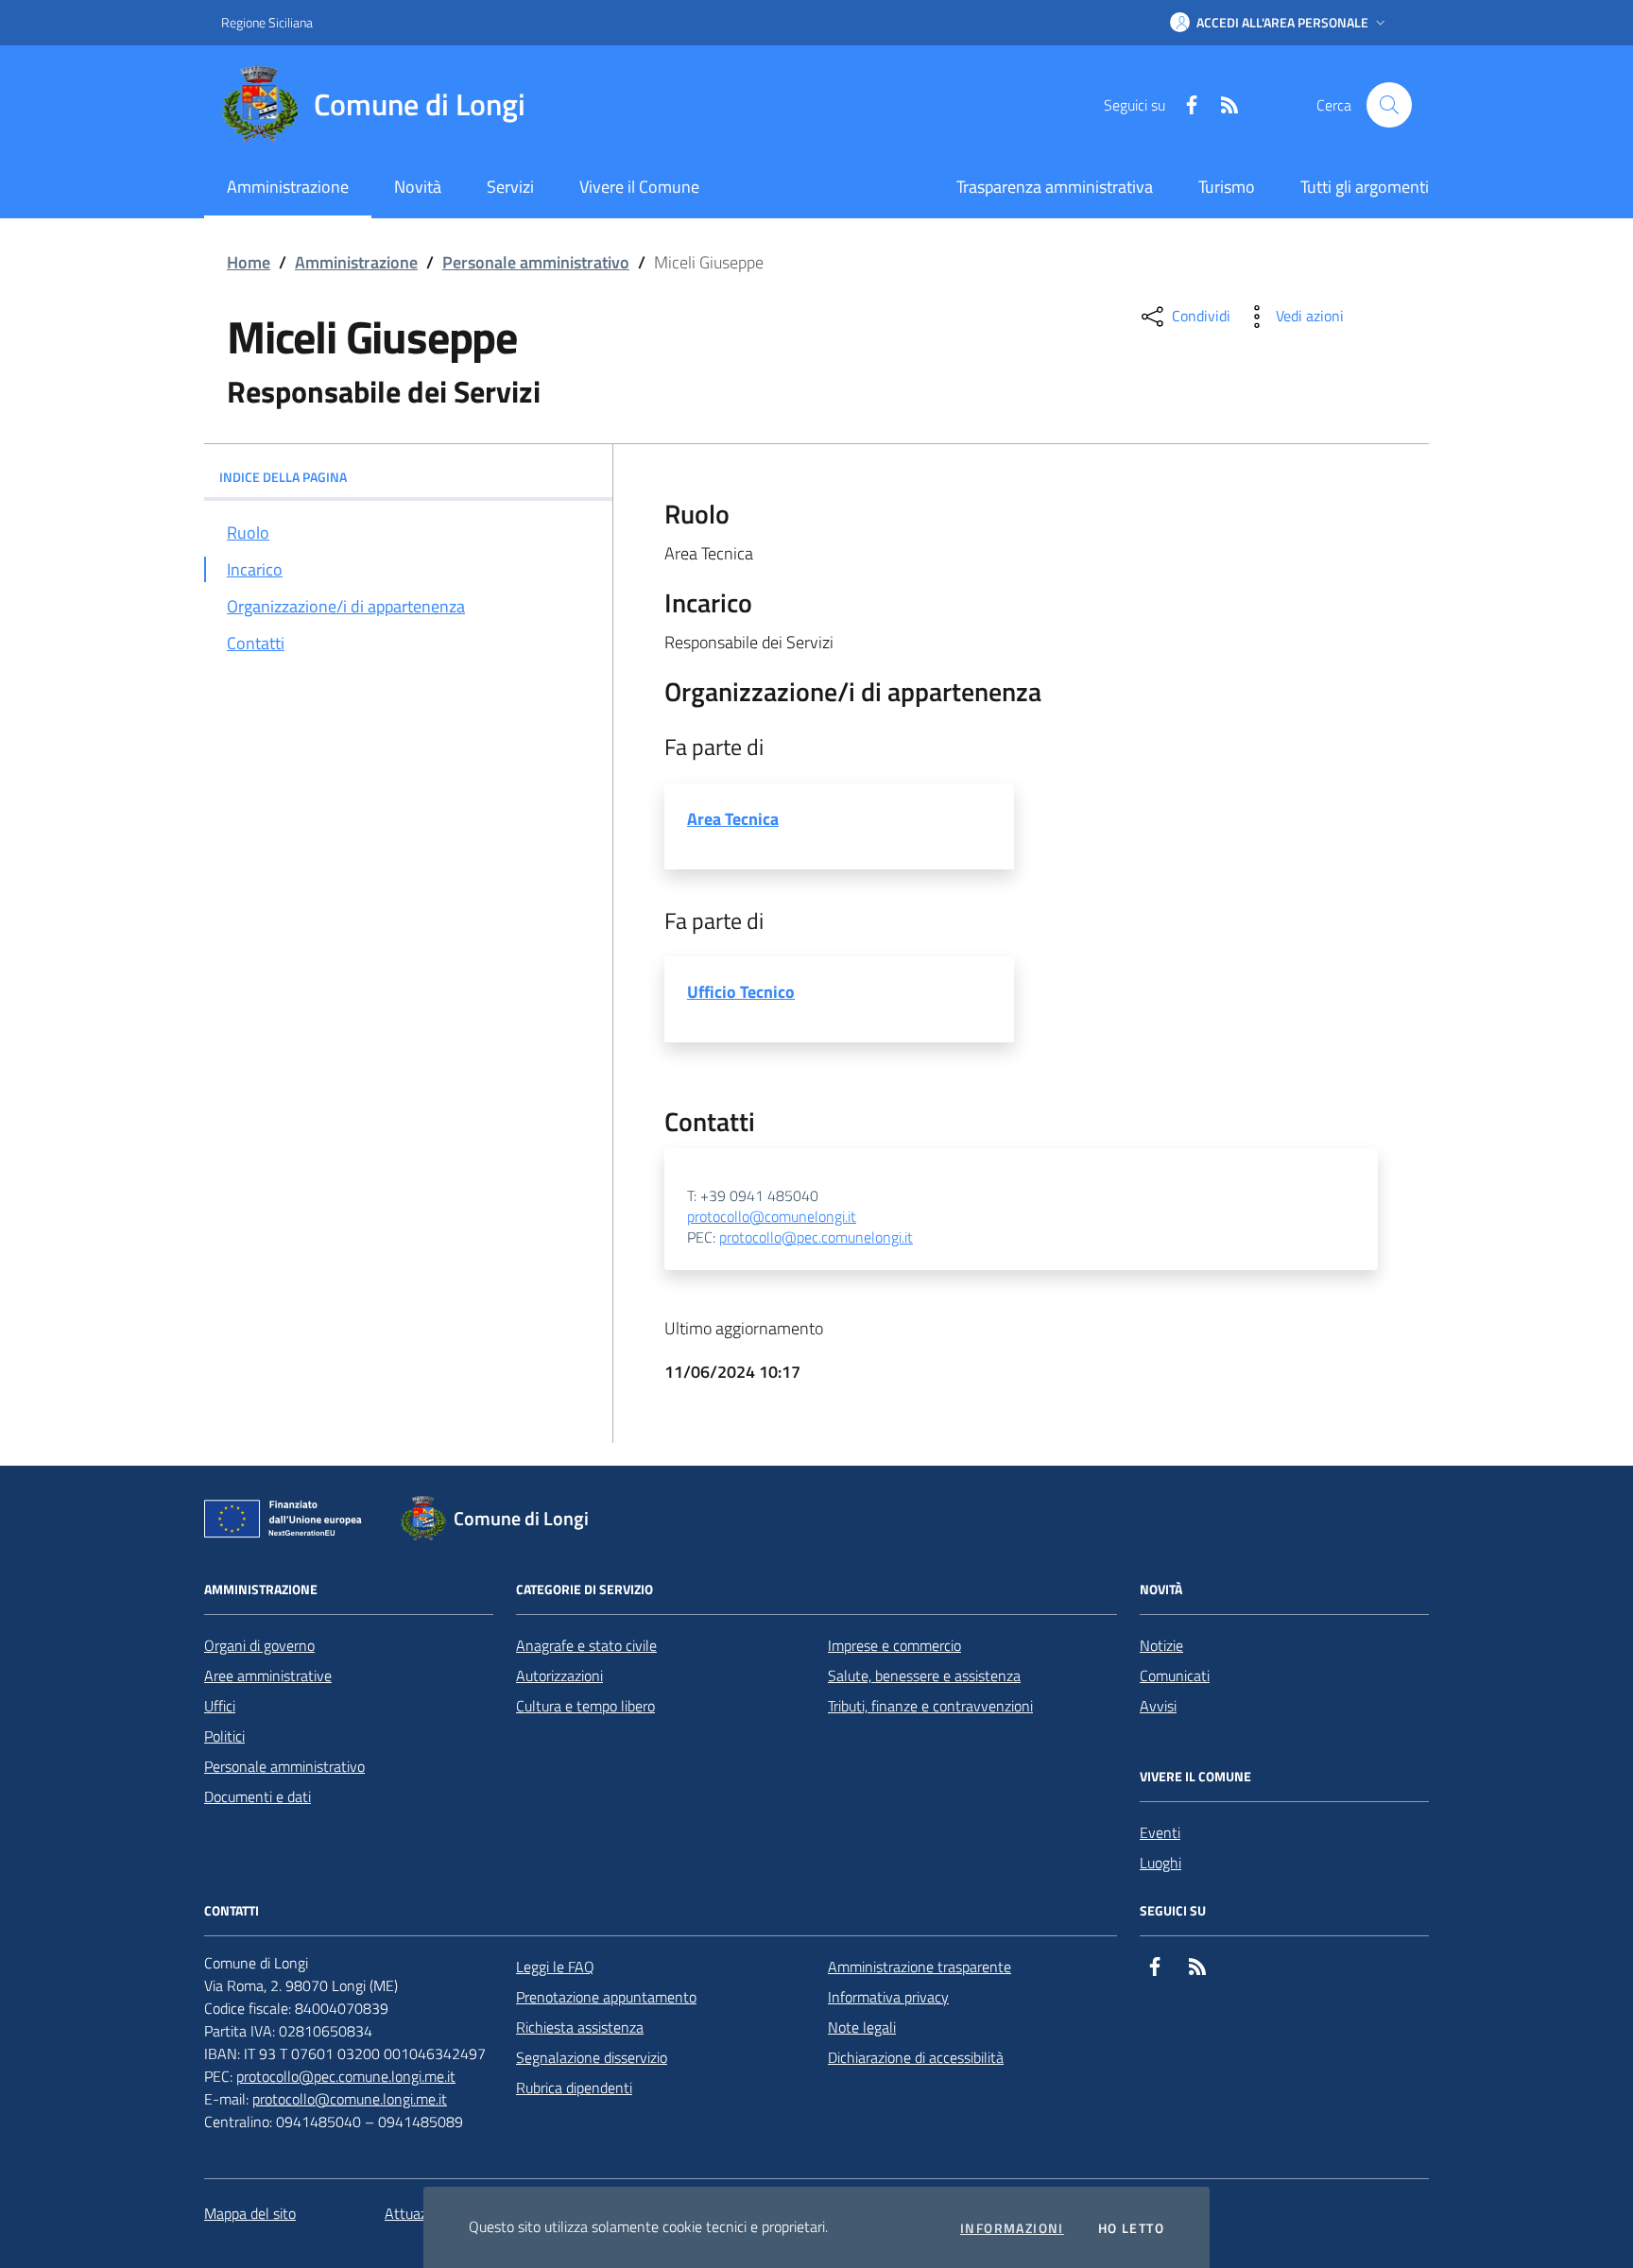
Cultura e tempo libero (585, 1706)
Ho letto (1131, 2228)
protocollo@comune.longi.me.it (350, 2099)
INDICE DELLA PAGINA (283, 477)
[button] (1280, 23)
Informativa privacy (888, 1997)
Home (249, 262)
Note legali (862, 2027)
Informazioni (1012, 2228)
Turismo (1227, 187)
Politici (224, 1736)
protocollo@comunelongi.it (772, 1217)
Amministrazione (356, 262)
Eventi (1160, 1832)
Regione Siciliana (267, 22)
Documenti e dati (258, 1796)
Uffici (220, 1706)
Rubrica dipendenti (574, 2088)
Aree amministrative (268, 1675)
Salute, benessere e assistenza (924, 1675)
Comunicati (1175, 1675)
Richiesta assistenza (580, 2027)
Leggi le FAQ (555, 1967)
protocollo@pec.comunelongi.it (816, 1238)
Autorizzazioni (559, 1675)
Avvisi (1158, 1706)
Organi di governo (259, 1645)
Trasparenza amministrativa (1055, 187)
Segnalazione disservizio (592, 2057)
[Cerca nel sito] (1389, 105)
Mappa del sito (250, 2213)
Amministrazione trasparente (920, 1967)
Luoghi (1160, 1863)
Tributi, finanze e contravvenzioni (930, 1706)
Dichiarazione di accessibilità (916, 2057)
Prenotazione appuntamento (606, 1997)
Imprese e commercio (894, 1645)
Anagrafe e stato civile (586, 1645)
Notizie (1161, 1645)
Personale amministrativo (536, 262)
